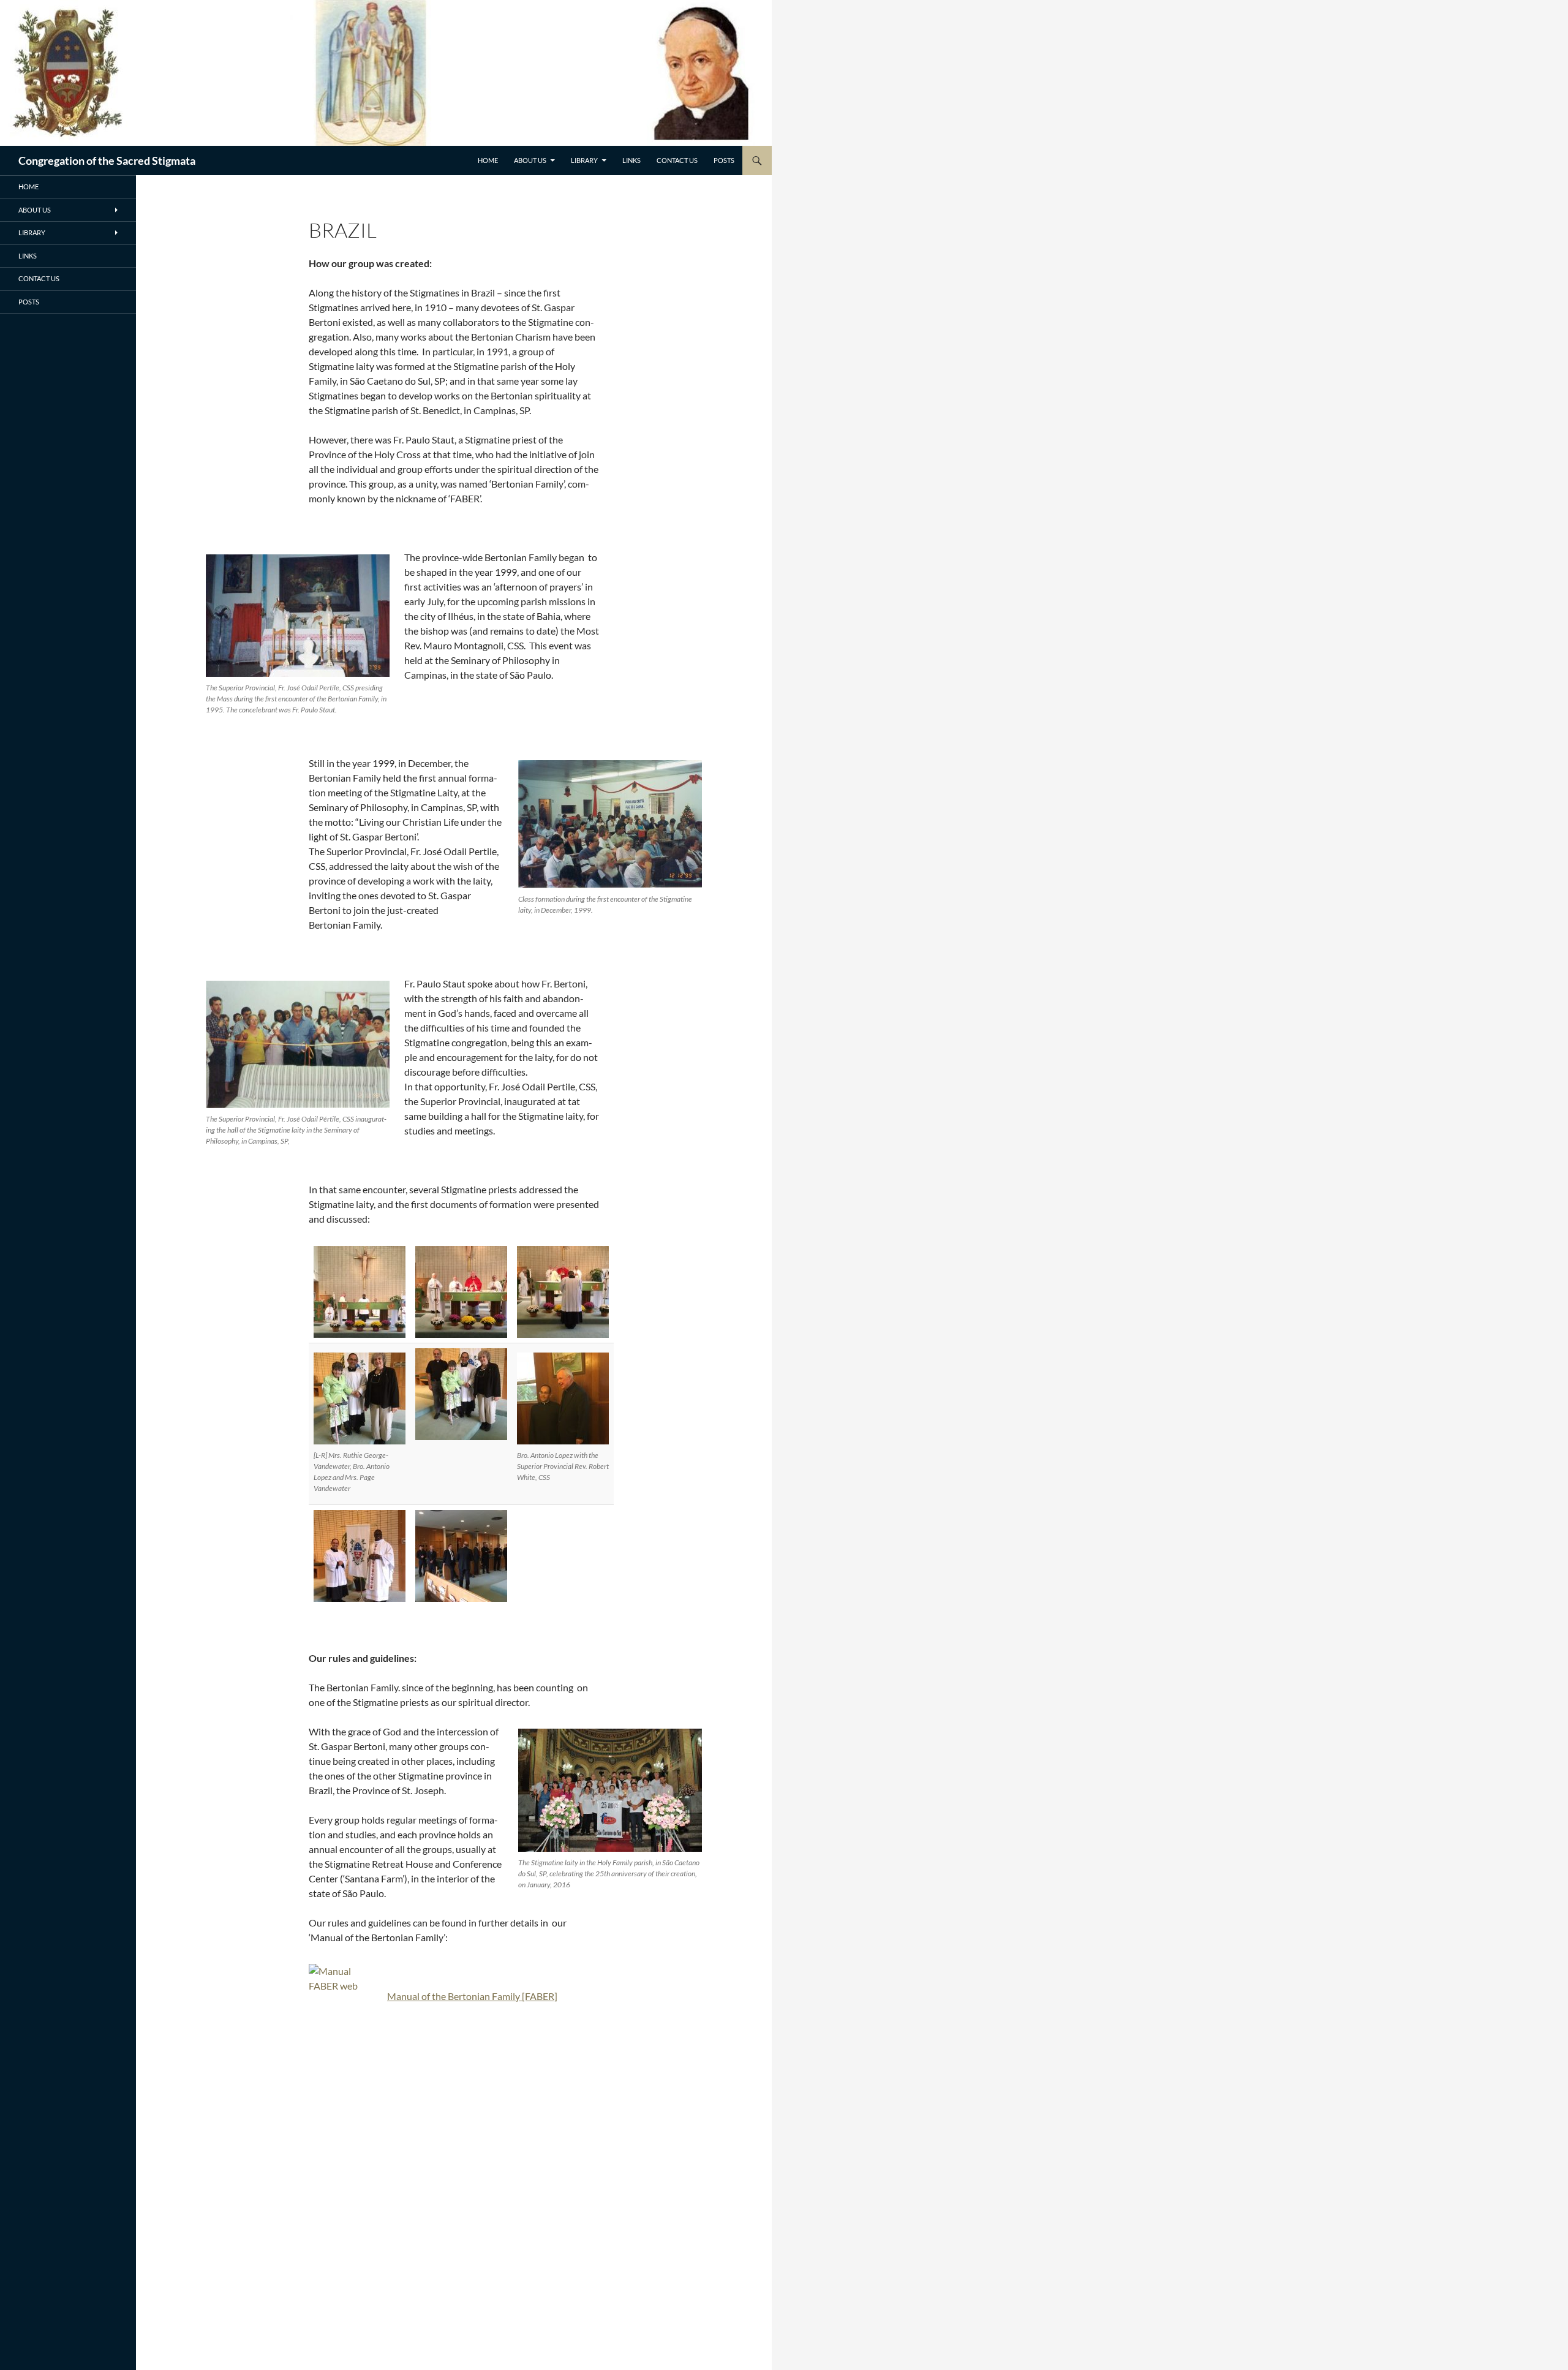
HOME (488, 160)
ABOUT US (530, 160)
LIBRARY (584, 160)
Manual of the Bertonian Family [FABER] (472, 1996)
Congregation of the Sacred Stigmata (107, 160)
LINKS (631, 160)
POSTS (724, 160)
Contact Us (677, 160)
